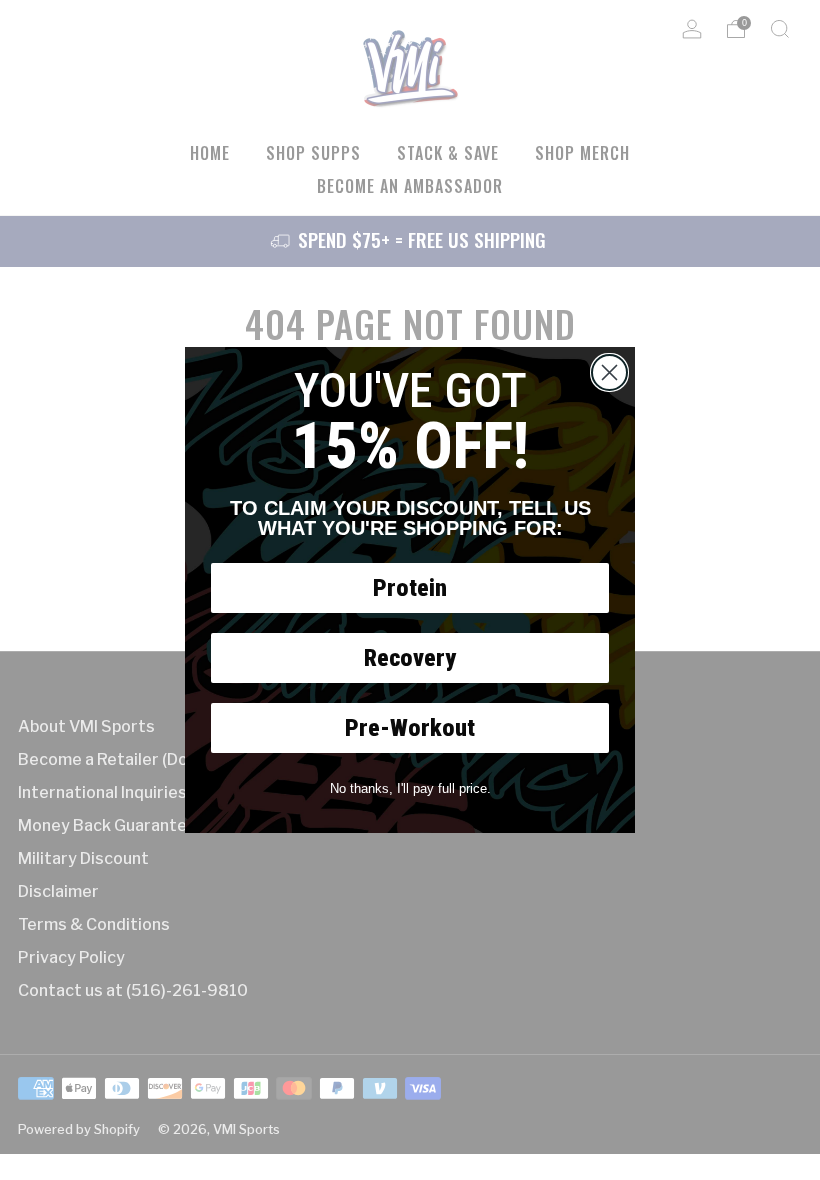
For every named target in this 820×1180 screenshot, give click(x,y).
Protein (410, 588)
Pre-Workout (410, 728)
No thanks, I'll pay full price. (410, 788)
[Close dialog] (609, 372)
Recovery (410, 658)
